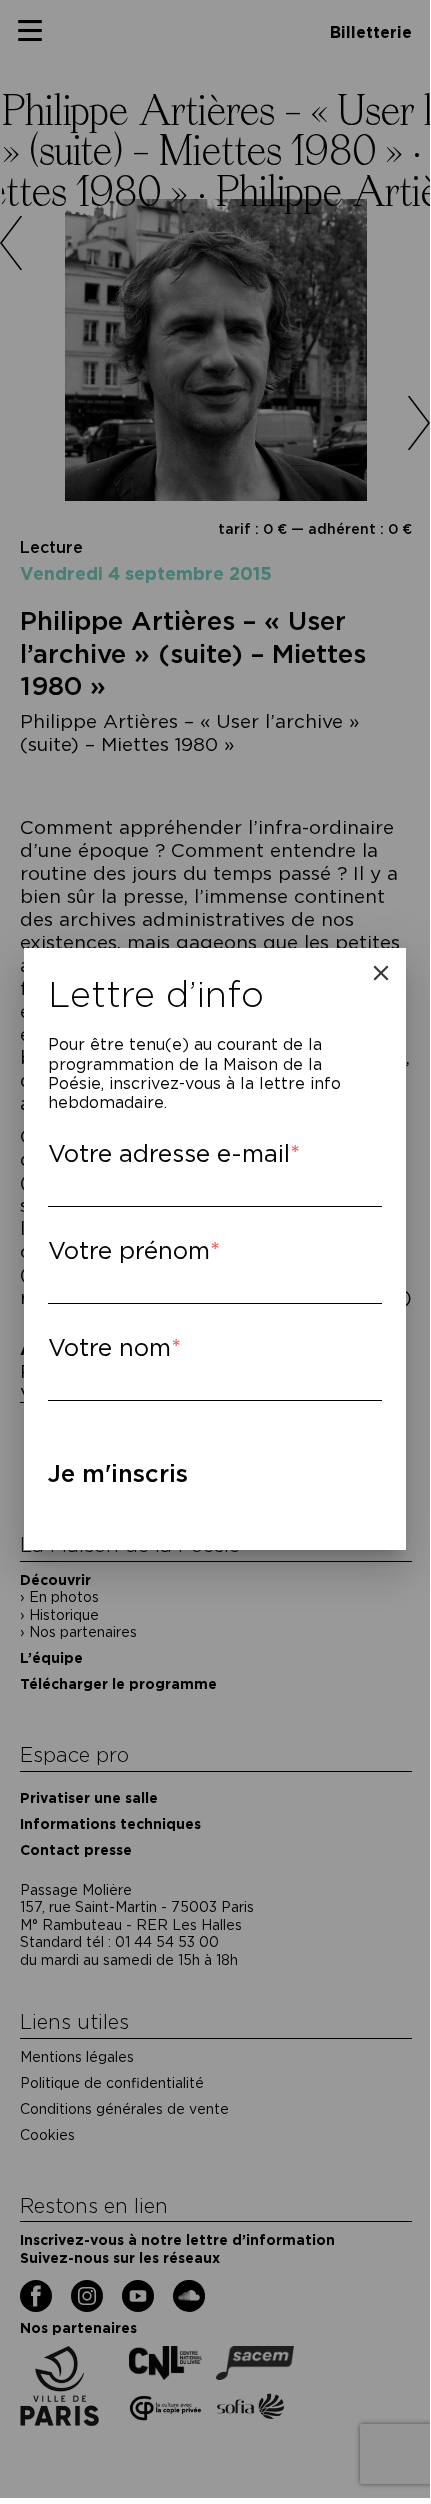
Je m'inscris (118, 1473)
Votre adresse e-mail (169, 1153)
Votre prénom (129, 1250)
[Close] (381, 973)
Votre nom (109, 1347)
